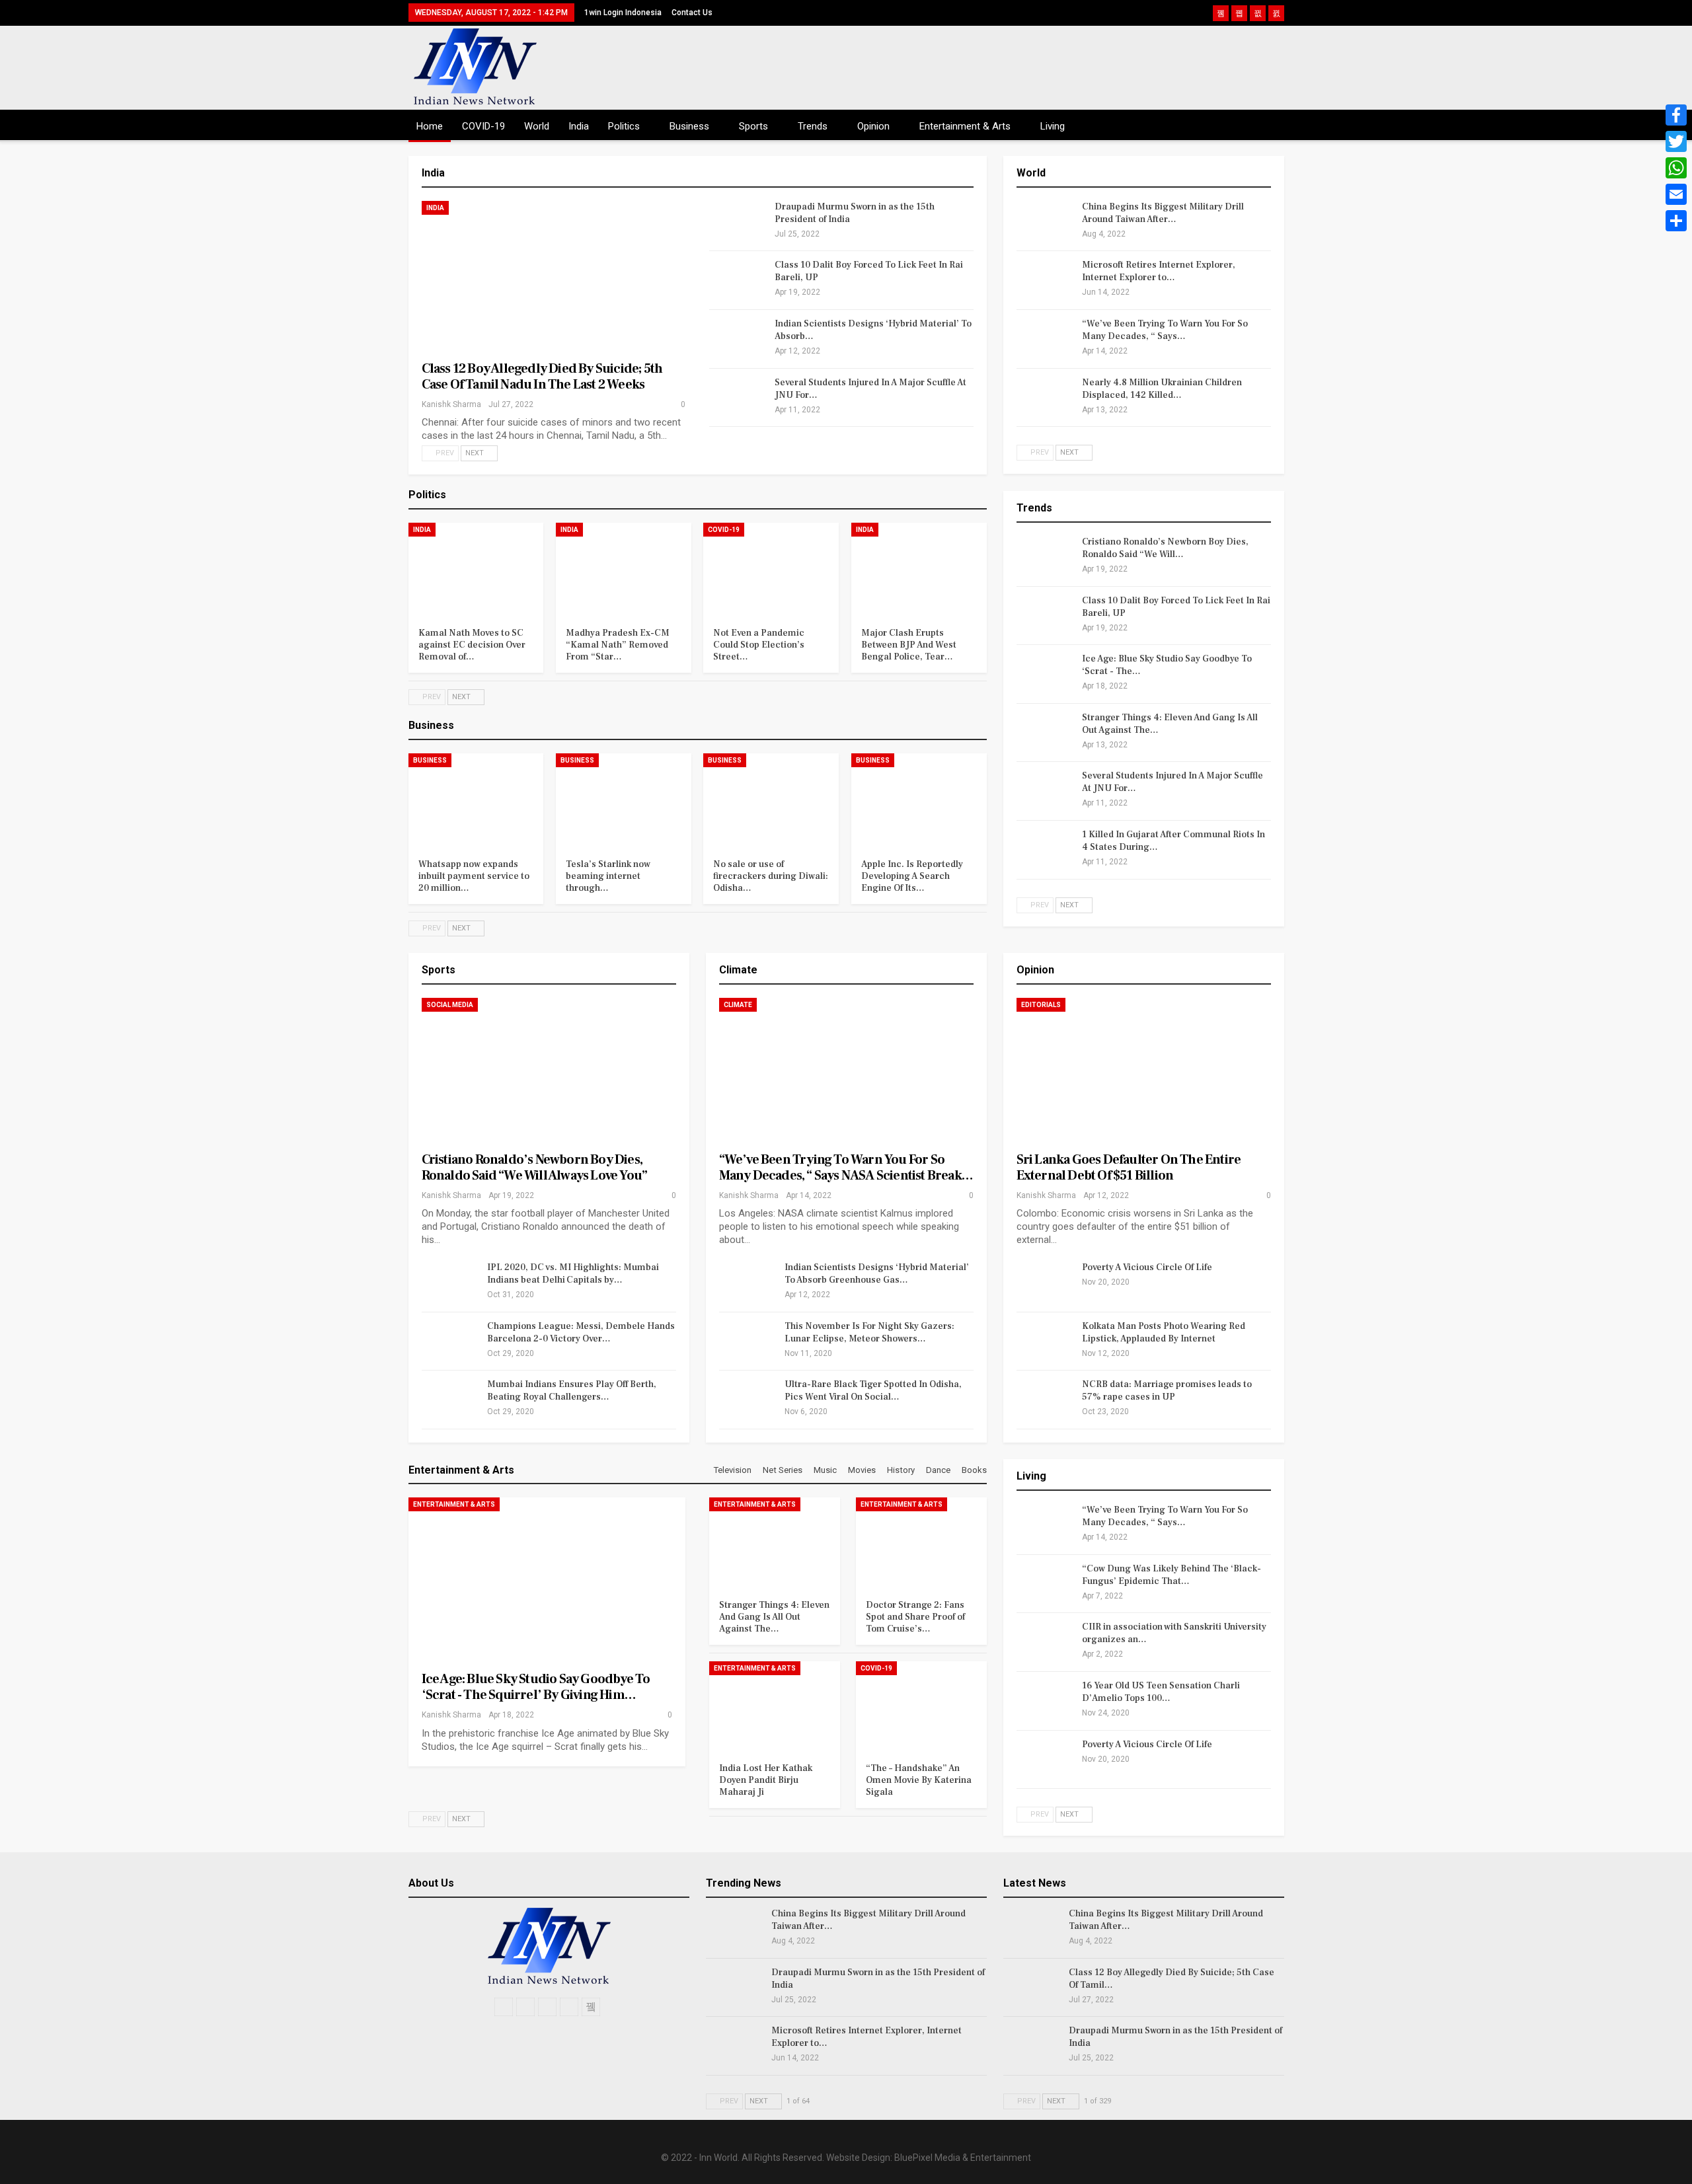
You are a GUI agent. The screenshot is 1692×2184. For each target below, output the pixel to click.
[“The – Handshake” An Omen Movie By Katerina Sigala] (921, 1707)
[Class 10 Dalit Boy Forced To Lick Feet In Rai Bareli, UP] (738, 280)
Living (1053, 126)
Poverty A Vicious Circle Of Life (1147, 1267)
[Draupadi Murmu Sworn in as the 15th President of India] (738, 222)
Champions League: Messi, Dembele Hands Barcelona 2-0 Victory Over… (581, 1333)
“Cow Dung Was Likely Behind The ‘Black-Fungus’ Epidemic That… (1172, 1575)
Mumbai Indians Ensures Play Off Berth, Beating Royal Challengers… (572, 1391)
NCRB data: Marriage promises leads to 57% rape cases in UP (1167, 1391)
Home (430, 126)
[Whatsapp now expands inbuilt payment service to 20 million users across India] (476, 801)
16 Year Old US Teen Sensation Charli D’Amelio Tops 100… (1161, 1692)
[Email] (1676, 194)
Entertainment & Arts (965, 126)
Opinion (873, 126)
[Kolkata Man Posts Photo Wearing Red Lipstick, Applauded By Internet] (1045, 1341)
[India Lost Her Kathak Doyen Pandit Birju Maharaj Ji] (775, 1707)
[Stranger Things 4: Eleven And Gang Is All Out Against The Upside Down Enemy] (1045, 733)
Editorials (1041, 1005)
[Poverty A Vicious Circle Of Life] (1045, 1283)
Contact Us (692, 13)
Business (689, 126)
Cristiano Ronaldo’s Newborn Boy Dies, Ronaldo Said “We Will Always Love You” (535, 1168)
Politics (624, 126)
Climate (738, 1005)
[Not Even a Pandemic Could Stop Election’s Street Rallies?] (771, 570)
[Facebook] (1676, 115)
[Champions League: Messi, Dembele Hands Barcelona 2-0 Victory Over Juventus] (450, 1341)
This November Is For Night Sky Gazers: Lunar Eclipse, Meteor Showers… (869, 1333)
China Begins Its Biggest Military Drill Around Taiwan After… (1163, 213)
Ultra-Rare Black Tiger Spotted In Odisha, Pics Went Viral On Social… (873, 1391)
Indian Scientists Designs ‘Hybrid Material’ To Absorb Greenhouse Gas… (877, 1274)
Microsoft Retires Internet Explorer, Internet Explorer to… (1159, 271)
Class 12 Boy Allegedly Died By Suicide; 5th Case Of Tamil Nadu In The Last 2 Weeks (542, 377)
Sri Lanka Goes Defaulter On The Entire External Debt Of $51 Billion (1129, 1168)
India (579, 126)
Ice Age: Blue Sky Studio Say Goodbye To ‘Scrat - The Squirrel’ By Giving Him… (536, 1687)
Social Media (450, 1005)
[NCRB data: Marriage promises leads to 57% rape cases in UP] (1045, 1400)
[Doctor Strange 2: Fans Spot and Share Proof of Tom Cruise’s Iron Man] (921, 1543)
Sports (753, 126)
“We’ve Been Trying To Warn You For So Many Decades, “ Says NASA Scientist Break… (846, 1168)
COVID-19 (483, 126)
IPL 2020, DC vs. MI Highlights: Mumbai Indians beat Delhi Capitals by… (573, 1274)
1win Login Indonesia (623, 13)
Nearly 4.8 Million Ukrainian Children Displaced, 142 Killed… (1162, 389)
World (537, 126)
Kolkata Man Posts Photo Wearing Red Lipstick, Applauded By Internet (1164, 1333)
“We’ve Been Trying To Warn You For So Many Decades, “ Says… (1165, 330)
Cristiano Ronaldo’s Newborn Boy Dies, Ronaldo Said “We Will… (1165, 548)
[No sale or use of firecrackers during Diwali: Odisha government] (771, 801)
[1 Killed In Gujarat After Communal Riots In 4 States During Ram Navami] (1045, 850)
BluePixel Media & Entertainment (963, 2158)
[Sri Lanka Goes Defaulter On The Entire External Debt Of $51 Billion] (1144, 1072)
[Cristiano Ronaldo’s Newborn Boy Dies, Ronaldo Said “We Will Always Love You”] (1045, 557)
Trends (813, 126)
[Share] (1676, 221)
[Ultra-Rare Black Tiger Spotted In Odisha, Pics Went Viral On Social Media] (748, 1400)
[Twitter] (1676, 141)
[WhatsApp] (1676, 168)
